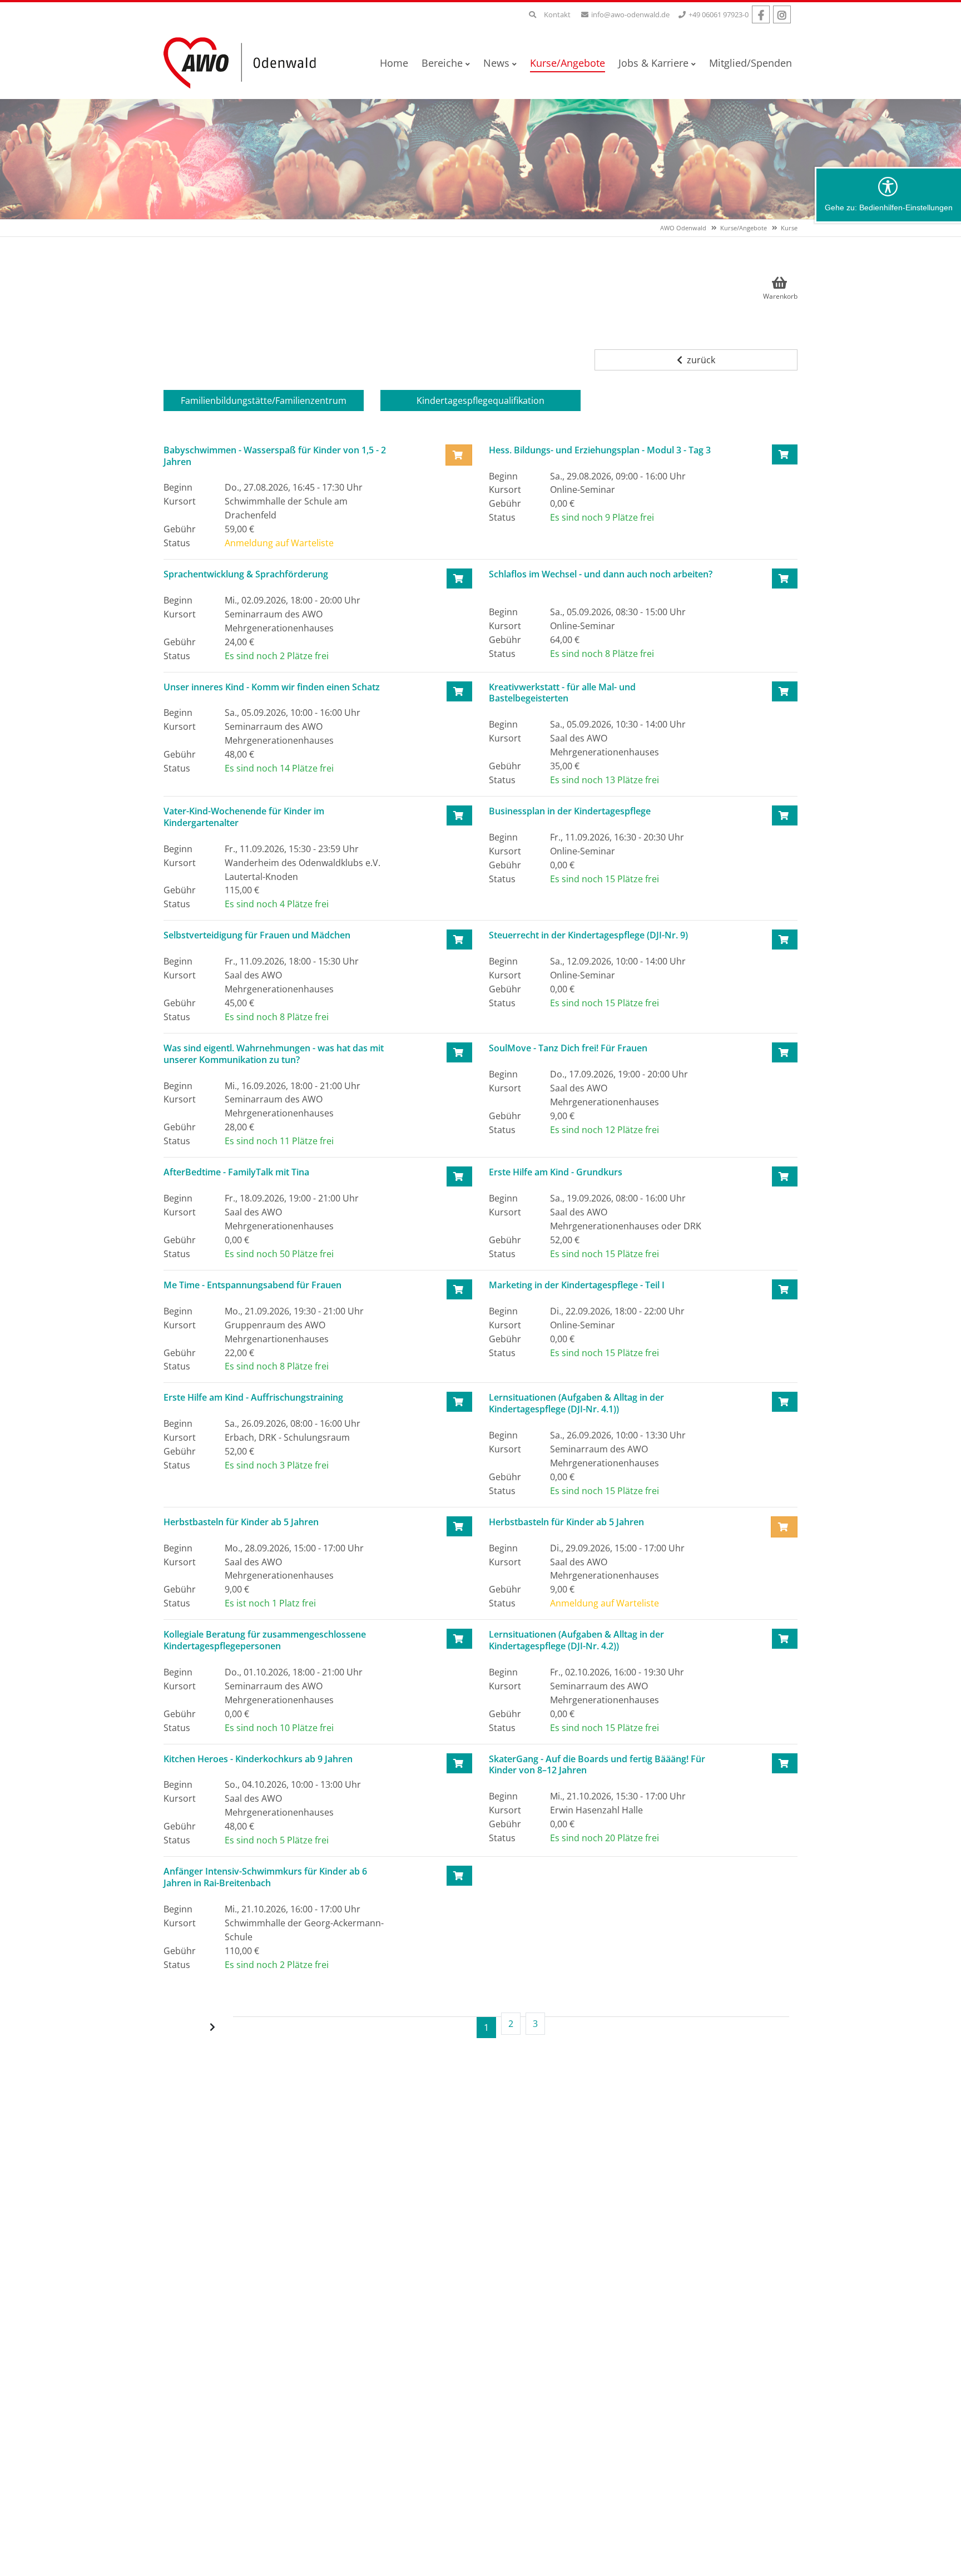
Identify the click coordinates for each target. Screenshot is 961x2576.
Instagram (782, 14)
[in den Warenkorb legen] (785, 454)
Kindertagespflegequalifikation (481, 401)
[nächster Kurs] (214, 2027)
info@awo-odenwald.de (630, 14)
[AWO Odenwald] (244, 62)
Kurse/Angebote (744, 228)
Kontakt (557, 14)
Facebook (761, 14)
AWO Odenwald (683, 228)
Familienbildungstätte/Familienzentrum (264, 401)
